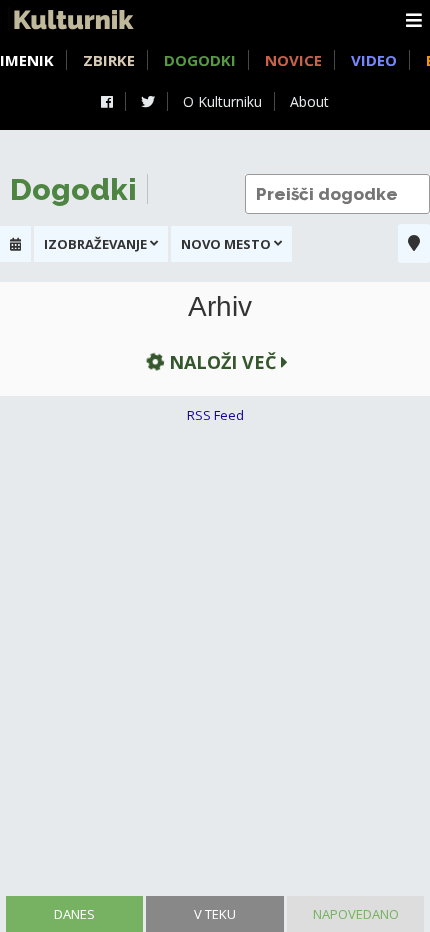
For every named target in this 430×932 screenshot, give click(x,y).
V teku (215, 914)
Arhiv (220, 307)
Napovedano (356, 914)
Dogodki (200, 60)
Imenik (27, 60)
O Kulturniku (222, 101)
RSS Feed (215, 415)
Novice (293, 60)
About (309, 101)
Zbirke (109, 60)
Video (374, 60)
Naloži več (222, 362)
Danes (74, 914)
